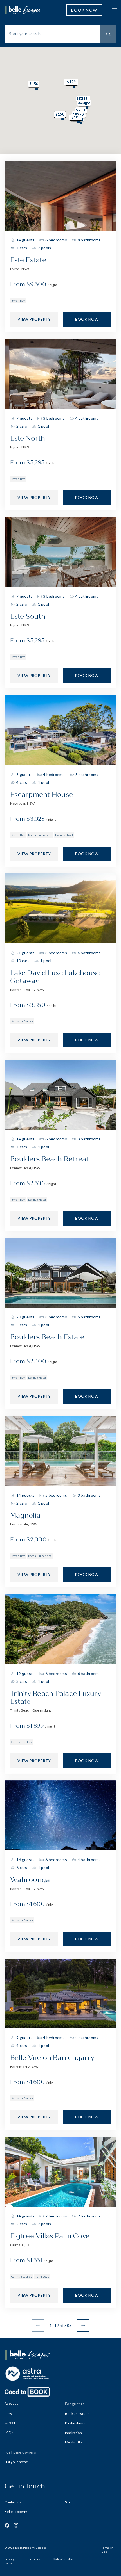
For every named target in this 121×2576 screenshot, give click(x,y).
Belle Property (16, 2512)
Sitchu (70, 2502)
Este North (28, 438)
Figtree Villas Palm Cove (50, 2236)
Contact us (13, 2502)
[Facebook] (7, 2525)
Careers (11, 2423)
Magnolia (25, 1515)
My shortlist (74, 2442)
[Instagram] (16, 2525)
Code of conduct (63, 2559)
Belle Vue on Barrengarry (52, 2058)
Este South (28, 616)
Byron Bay (18, 300)
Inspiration (73, 2433)
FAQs (9, 2432)
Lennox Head (64, 835)
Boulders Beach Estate (47, 1337)
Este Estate (28, 260)
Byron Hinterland (40, 835)
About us (11, 2403)
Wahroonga (30, 1880)
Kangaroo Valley (22, 1021)
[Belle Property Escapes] (60, 2355)
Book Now (84, 10)
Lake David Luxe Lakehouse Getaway (55, 977)
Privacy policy (9, 2561)
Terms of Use (107, 2550)
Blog (8, 2413)
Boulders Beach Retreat (50, 1159)
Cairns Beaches (22, 1742)
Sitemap (34, 2559)
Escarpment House (42, 795)
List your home (16, 2462)
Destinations (75, 2423)
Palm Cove (42, 2276)
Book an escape (77, 2414)
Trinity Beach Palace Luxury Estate (56, 1698)
